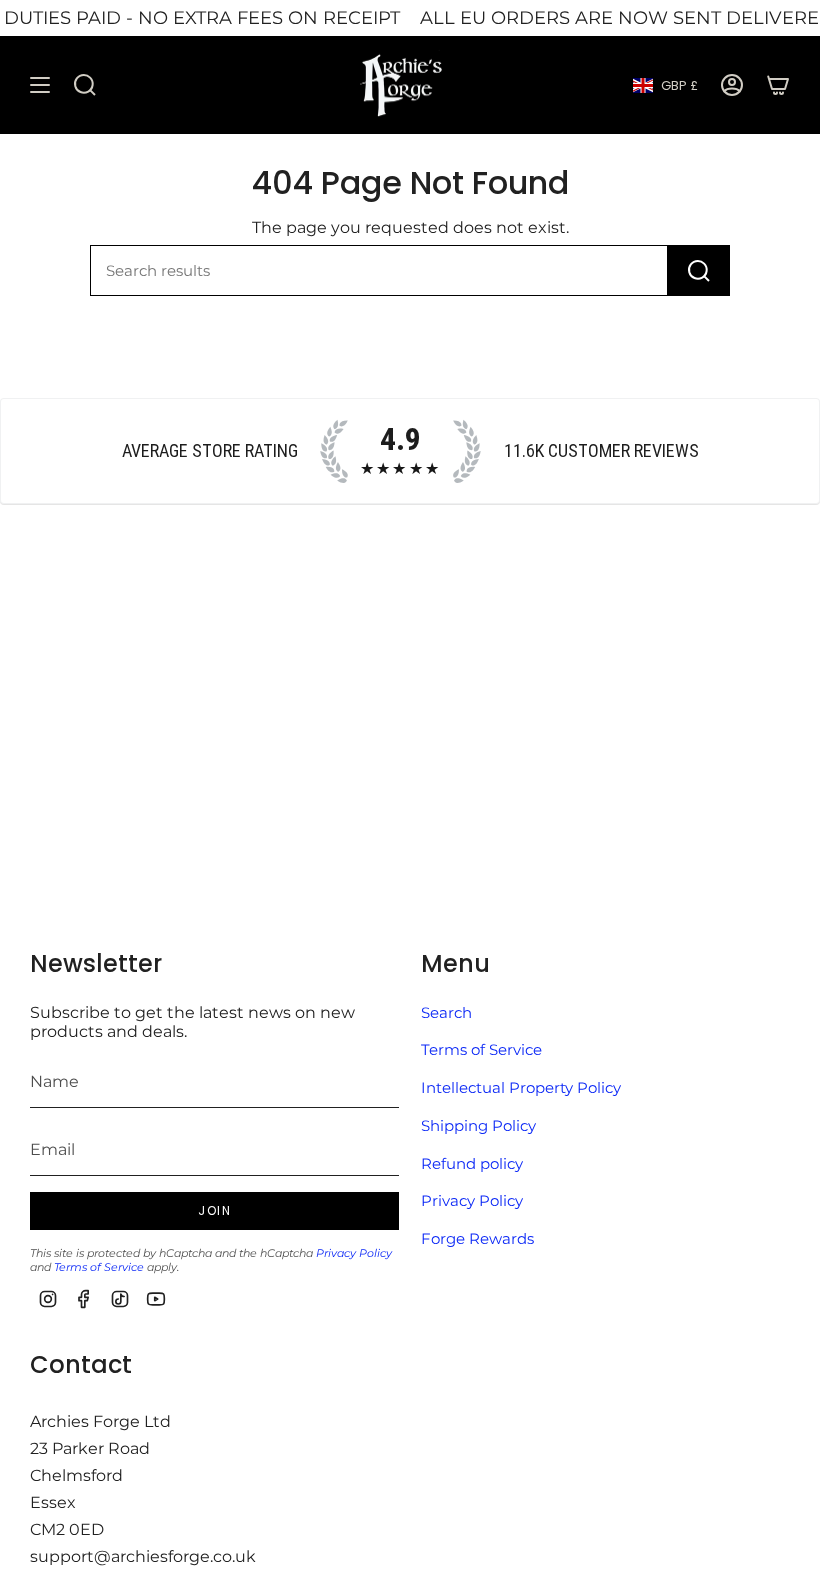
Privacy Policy (354, 1253)
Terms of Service (99, 1267)
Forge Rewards (477, 1238)
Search (446, 1012)
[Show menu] (40, 85)
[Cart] (778, 85)
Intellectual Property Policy (521, 1087)
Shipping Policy (478, 1125)
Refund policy (472, 1163)
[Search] (699, 270)
